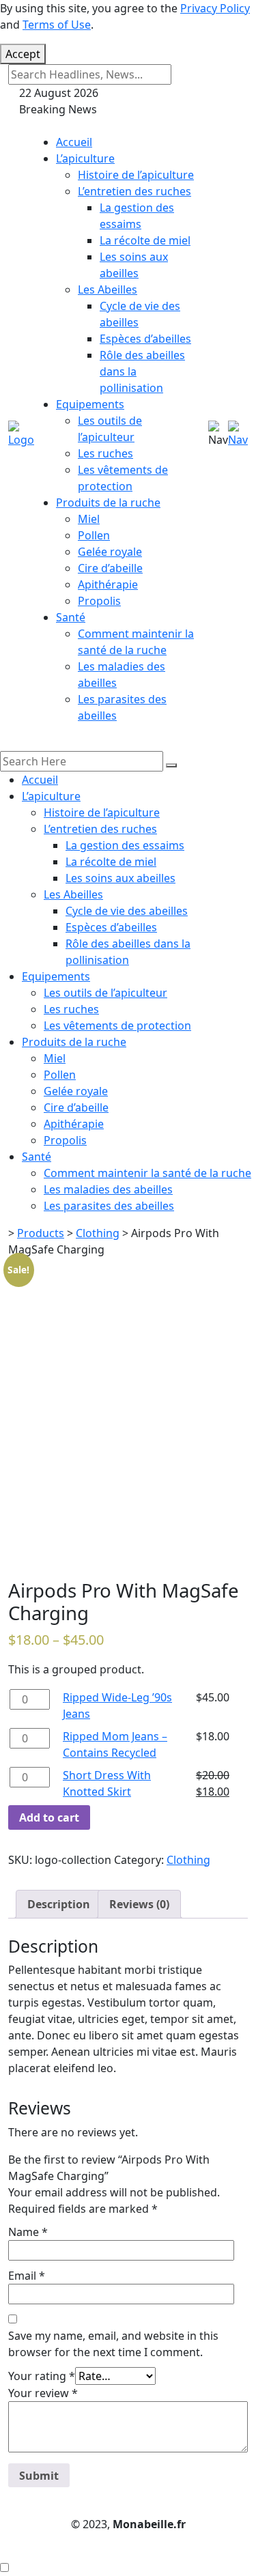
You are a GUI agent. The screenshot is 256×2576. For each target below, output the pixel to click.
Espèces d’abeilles (145, 339)
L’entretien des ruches (134, 191)
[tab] (59, 1904)
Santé (71, 617)
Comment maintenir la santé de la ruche (147, 1173)
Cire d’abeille (110, 568)
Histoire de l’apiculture (136, 175)
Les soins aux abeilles (120, 878)
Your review (43, 2393)
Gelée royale (110, 552)
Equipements (90, 404)
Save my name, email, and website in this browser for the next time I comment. (113, 2344)
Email (27, 2276)
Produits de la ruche (108, 503)
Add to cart (49, 1817)
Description (59, 1904)
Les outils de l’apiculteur (105, 993)
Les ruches (105, 453)
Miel (89, 519)
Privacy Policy (215, 8)
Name (28, 2232)
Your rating (42, 2376)
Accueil (74, 142)
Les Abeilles (108, 289)
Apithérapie (108, 584)
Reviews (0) (139, 1904)
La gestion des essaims (125, 845)
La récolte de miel (145, 240)
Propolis (99, 601)
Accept (23, 54)
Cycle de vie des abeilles (127, 911)
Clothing (188, 1860)
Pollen (94, 535)
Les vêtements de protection (117, 1025)
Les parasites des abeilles (109, 1206)
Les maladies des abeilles (108, 1189)
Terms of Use (57, 25)
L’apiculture (85, 158)
